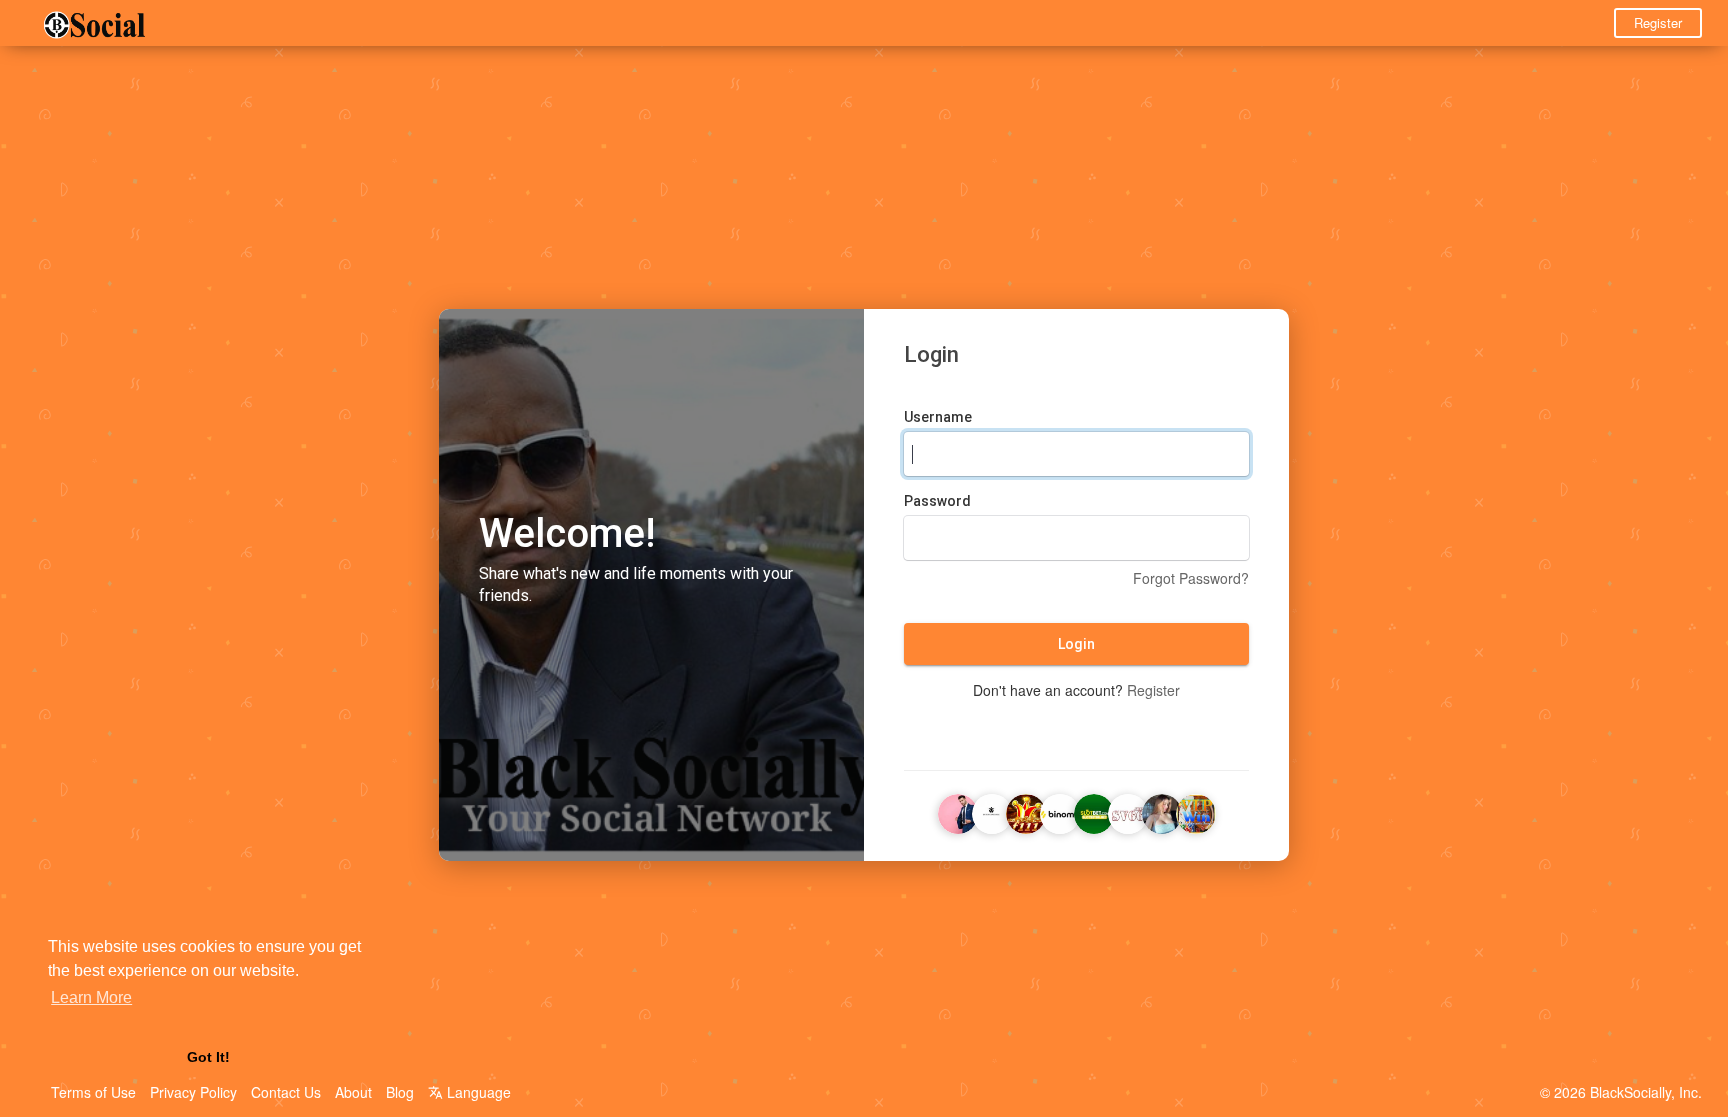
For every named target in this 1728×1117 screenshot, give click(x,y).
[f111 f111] (1026, 812)
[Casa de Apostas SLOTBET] (1094, 812)
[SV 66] (1128, 812)
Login (1076, 644)
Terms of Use (93, 1092)
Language (477, 1092)
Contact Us (286, 1092)
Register (1658, 22)
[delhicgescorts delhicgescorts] (1162, 812)
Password (937, 501)
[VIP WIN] (1196, 812)
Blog (400, 1092)
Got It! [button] (208, 1057)
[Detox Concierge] (992, 812)
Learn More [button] (91, 997)
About (353, 1092)
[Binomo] (1060, 812)
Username (938, 417)
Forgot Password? (1191, 578)
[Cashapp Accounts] (958, 812)
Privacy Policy (193, 1092)
